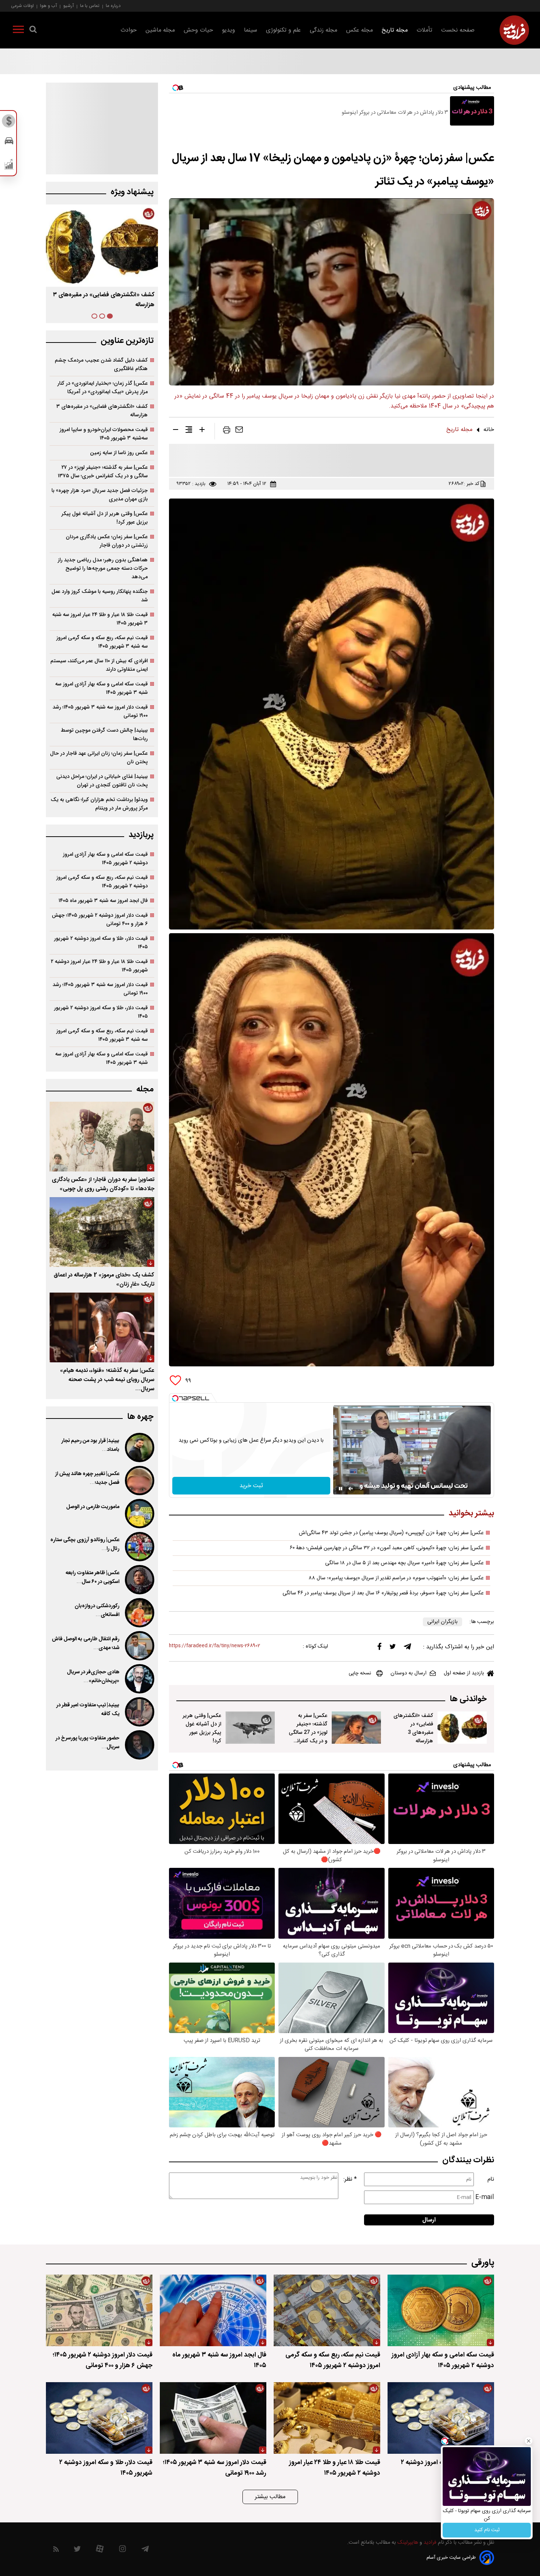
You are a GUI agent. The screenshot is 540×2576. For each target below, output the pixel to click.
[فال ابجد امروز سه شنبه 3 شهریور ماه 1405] (213, 2310)
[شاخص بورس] (9, 166)
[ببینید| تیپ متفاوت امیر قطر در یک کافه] (139, 1712)
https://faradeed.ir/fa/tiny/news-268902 (215, 1646)
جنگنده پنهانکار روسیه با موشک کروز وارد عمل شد (100, 596)
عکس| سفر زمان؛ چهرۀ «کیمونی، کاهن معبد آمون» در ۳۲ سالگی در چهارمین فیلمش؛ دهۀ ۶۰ (387, 1548)
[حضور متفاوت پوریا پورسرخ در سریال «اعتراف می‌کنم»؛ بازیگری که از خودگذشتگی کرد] (139, 1745)
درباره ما (113, 6)
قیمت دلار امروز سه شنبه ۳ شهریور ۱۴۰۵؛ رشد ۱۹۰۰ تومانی (100, 711)
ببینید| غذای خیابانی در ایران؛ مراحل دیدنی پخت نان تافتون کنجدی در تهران (102, 781)
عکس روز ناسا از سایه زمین (119, 453)
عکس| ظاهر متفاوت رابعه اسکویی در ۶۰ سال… (93, 1577)
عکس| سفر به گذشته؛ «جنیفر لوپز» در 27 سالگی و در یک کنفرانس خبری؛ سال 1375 (308, 1733)
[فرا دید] (514, 30)
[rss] (56, 2550)
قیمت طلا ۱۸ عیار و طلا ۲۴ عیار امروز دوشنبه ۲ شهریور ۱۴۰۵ (99, 966)
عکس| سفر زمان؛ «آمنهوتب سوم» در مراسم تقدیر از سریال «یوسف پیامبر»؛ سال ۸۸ (396, 1578)
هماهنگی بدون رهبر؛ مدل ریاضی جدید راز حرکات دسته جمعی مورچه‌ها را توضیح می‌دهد (103, 568)
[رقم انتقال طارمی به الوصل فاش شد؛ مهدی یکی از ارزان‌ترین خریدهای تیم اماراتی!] (139, 1646)
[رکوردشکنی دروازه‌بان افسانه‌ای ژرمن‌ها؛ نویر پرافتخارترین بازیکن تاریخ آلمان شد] (139, 1613)
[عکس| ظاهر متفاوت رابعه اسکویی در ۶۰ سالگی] (139, 1580)
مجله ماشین (160, 30)
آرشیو (69, 6)
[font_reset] (189, 431)
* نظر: (350, 2179)
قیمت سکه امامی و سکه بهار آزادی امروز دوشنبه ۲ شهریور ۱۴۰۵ (105, 859)
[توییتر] (393, 1648)
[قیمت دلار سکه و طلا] (9, 123)
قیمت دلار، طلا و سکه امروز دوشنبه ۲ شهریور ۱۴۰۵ (101, 943)
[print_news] (227, 431)
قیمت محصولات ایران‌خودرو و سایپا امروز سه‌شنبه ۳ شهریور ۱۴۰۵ (104, 434)
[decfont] (176, 431)
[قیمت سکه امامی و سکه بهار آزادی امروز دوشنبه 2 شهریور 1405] (441, 2310)
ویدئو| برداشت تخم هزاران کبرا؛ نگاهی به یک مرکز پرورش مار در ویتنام (99, 804)
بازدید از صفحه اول (464, 1673)
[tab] (110, 316)
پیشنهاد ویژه (132, 192)
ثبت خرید (251, 1486)
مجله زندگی (323, 30)
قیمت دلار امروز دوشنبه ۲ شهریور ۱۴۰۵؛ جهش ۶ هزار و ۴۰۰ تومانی (100, 920)
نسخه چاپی (360, 1673)
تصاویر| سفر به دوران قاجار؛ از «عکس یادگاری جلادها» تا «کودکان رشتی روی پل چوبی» (103, 1184)
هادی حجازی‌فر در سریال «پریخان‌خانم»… (93, 1677)
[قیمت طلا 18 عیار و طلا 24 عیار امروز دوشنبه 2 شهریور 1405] (327, 2418)
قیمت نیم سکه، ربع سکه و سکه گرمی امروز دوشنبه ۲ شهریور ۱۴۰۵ (102, 882)
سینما (251, 30)
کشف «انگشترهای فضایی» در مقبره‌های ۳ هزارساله (102, 411)
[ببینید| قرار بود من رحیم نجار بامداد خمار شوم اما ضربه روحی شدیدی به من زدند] (139, 1448)
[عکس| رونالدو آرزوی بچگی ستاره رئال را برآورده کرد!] (139, 1547)
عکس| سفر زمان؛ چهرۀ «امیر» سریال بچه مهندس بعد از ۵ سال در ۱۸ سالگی (404, 1563)
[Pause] (341, 1489)
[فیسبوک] (379, 1648)
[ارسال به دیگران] (239, 431)
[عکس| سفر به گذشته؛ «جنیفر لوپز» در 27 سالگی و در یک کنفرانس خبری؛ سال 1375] (356, 1728)
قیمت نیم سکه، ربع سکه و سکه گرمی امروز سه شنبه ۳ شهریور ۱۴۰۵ (102, 642)
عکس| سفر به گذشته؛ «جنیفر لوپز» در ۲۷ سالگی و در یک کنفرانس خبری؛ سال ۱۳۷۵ (103, 472)
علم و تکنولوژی (283, 30)
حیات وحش (198, 30)
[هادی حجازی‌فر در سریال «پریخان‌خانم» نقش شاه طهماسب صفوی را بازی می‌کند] (139, 1679)
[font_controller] (202, 431)
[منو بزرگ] (18, 31)
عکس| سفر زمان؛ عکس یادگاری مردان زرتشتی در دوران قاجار (107, 541)
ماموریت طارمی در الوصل (93, 1507)
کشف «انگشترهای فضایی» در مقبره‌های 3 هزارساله (413, 1728)
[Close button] (529, 2441)
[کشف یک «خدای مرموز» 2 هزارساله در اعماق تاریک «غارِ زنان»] (102, 1232)
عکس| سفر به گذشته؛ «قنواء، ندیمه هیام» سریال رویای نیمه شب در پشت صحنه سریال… (107, 1380)
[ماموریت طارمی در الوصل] (139, 1514)
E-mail (485, 2197)
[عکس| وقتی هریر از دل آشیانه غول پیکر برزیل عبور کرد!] (250, 1728)
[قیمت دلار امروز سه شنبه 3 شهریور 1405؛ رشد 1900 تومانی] (213, 2418)
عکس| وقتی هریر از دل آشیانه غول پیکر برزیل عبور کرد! (202, 1728)
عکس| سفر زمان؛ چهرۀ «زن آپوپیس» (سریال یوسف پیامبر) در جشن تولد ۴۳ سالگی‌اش (391, 1533)
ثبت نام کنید (487, 2530)
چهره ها (140, 1417)
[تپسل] (175, 1398)
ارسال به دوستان (408, 1673)
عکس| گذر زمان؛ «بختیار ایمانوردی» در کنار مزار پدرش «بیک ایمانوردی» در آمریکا (102, 388)
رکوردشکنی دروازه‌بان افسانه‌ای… (97, 1611)
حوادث (129, 30)
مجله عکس (359, 30)
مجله (145, 1089)
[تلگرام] (407, 1648)
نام (491, 2179)
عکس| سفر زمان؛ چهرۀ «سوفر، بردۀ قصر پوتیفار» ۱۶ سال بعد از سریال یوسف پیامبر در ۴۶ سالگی (383, 1593)
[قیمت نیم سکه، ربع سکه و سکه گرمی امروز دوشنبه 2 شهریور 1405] (327, 2310)
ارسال (429, 2220)
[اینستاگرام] (123, 2550)
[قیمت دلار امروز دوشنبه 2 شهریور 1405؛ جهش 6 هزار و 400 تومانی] (99, 2310)
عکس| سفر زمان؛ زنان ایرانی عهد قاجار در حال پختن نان (99, 758)
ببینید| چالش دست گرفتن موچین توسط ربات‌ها (104, 735)
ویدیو (228, 30)
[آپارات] (100, 2550)
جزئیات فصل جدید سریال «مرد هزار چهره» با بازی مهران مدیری (100, 495)
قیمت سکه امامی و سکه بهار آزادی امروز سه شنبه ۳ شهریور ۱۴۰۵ (101, 688)
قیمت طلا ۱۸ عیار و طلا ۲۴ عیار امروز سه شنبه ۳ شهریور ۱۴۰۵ (100, 619)
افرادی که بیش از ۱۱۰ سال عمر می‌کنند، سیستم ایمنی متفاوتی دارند (99, 665)
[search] (33, 31)
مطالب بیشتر (270, 2497)
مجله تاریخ (395, 30)
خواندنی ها (468, 1699)
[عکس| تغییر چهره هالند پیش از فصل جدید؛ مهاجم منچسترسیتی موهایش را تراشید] (139, 1481)
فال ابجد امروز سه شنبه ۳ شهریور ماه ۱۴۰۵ (103, 901)
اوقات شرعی (22, 6)
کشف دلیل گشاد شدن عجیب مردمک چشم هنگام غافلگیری (101, 365)
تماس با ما (90, 6)
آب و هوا (48, 6)
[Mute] (351, 1489)
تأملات (424, 30)
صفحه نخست (458, 30)
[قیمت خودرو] (9, 143)
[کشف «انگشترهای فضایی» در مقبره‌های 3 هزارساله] (462, 1728)
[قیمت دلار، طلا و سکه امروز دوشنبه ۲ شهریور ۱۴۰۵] (441, 2418)
